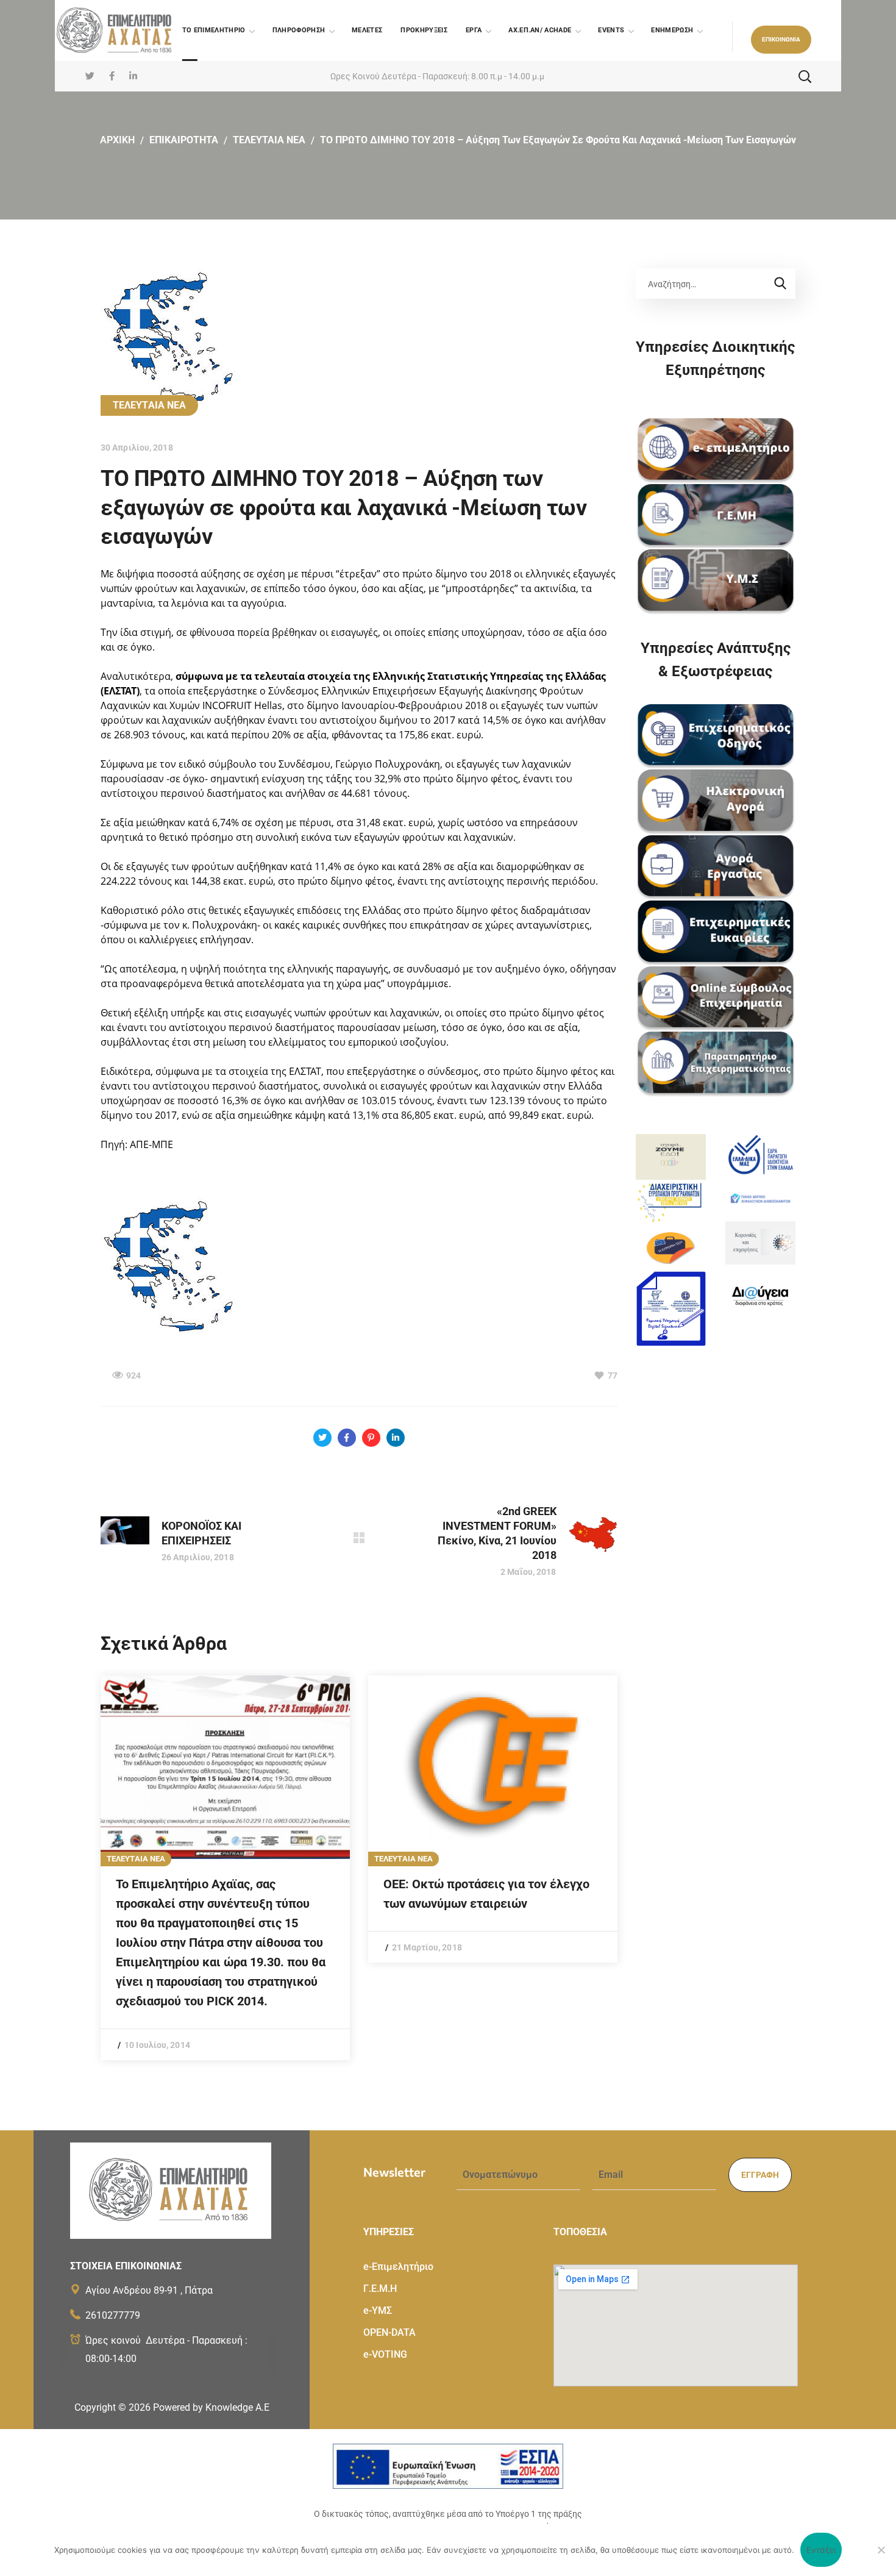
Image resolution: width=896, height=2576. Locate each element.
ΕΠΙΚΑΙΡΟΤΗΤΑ (184, 140)
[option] (225, 1868)
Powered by (211, 2407)
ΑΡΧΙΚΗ (117, 140)
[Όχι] (881, 2550)
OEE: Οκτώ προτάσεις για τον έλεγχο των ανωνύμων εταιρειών (486, 1894)
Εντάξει (821, 2550)
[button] (781, 40)
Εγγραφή (760, 2175)
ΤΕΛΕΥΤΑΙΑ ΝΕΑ (269, 140)
